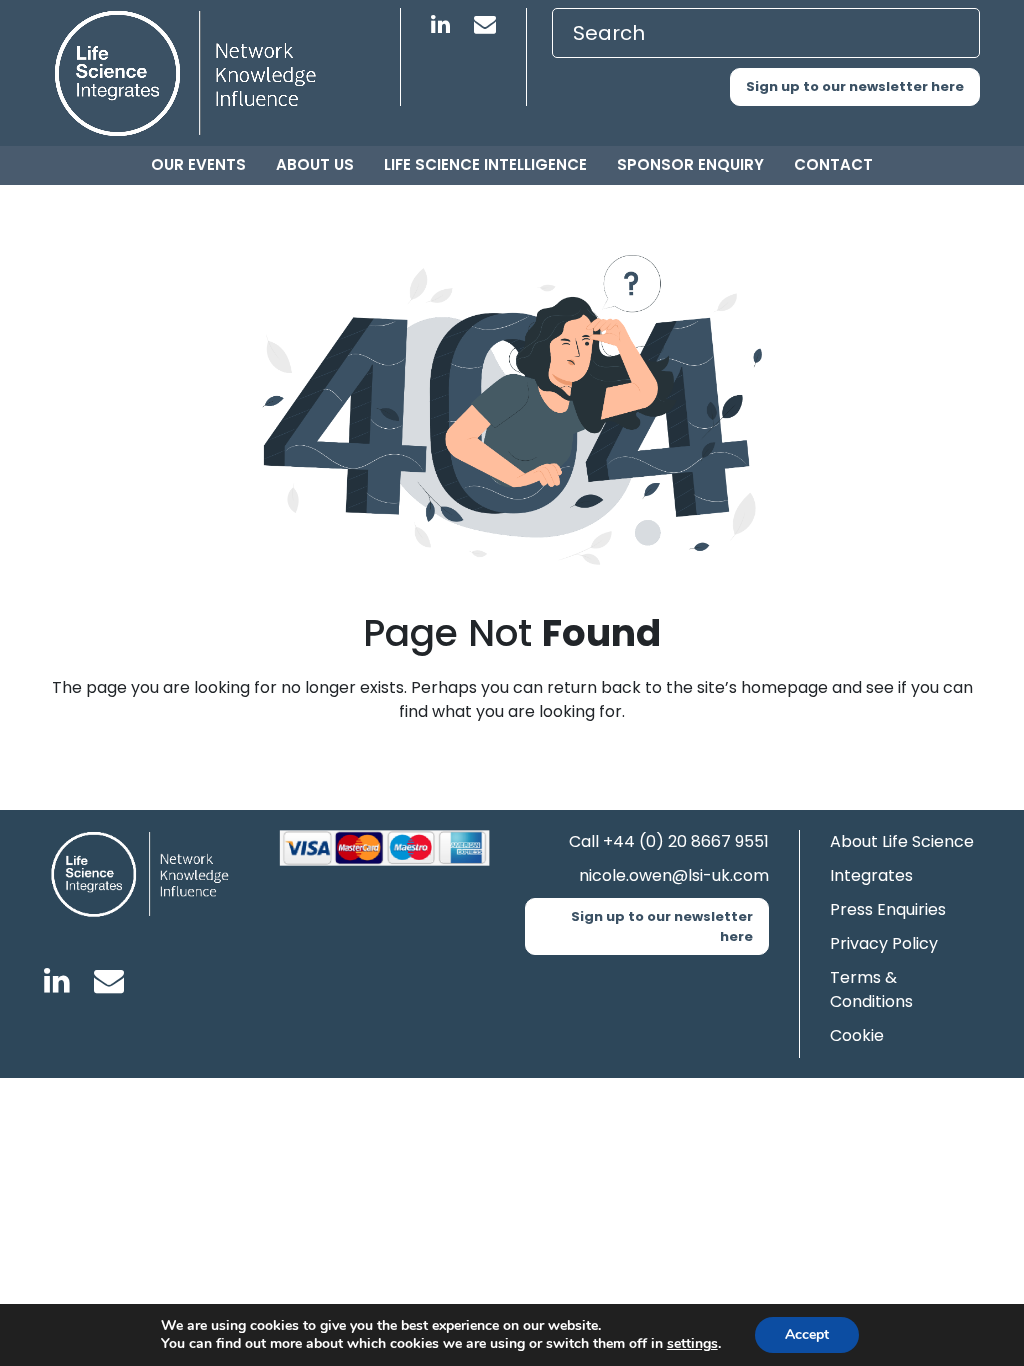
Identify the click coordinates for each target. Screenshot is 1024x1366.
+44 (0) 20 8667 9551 (686, 841)
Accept (807, 1334)
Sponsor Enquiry (690, 164)
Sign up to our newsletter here (855, 86)
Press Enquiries (888, 909)
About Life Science (902, 841)
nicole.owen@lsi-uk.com (674, 875)
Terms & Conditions (871, 989)
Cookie (857, 1035)
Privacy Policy (884, 943)
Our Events (198, 164)
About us (315, 164)
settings (692, 1344)
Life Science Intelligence (485, 164)
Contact (833, 164)
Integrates (871, 875)
